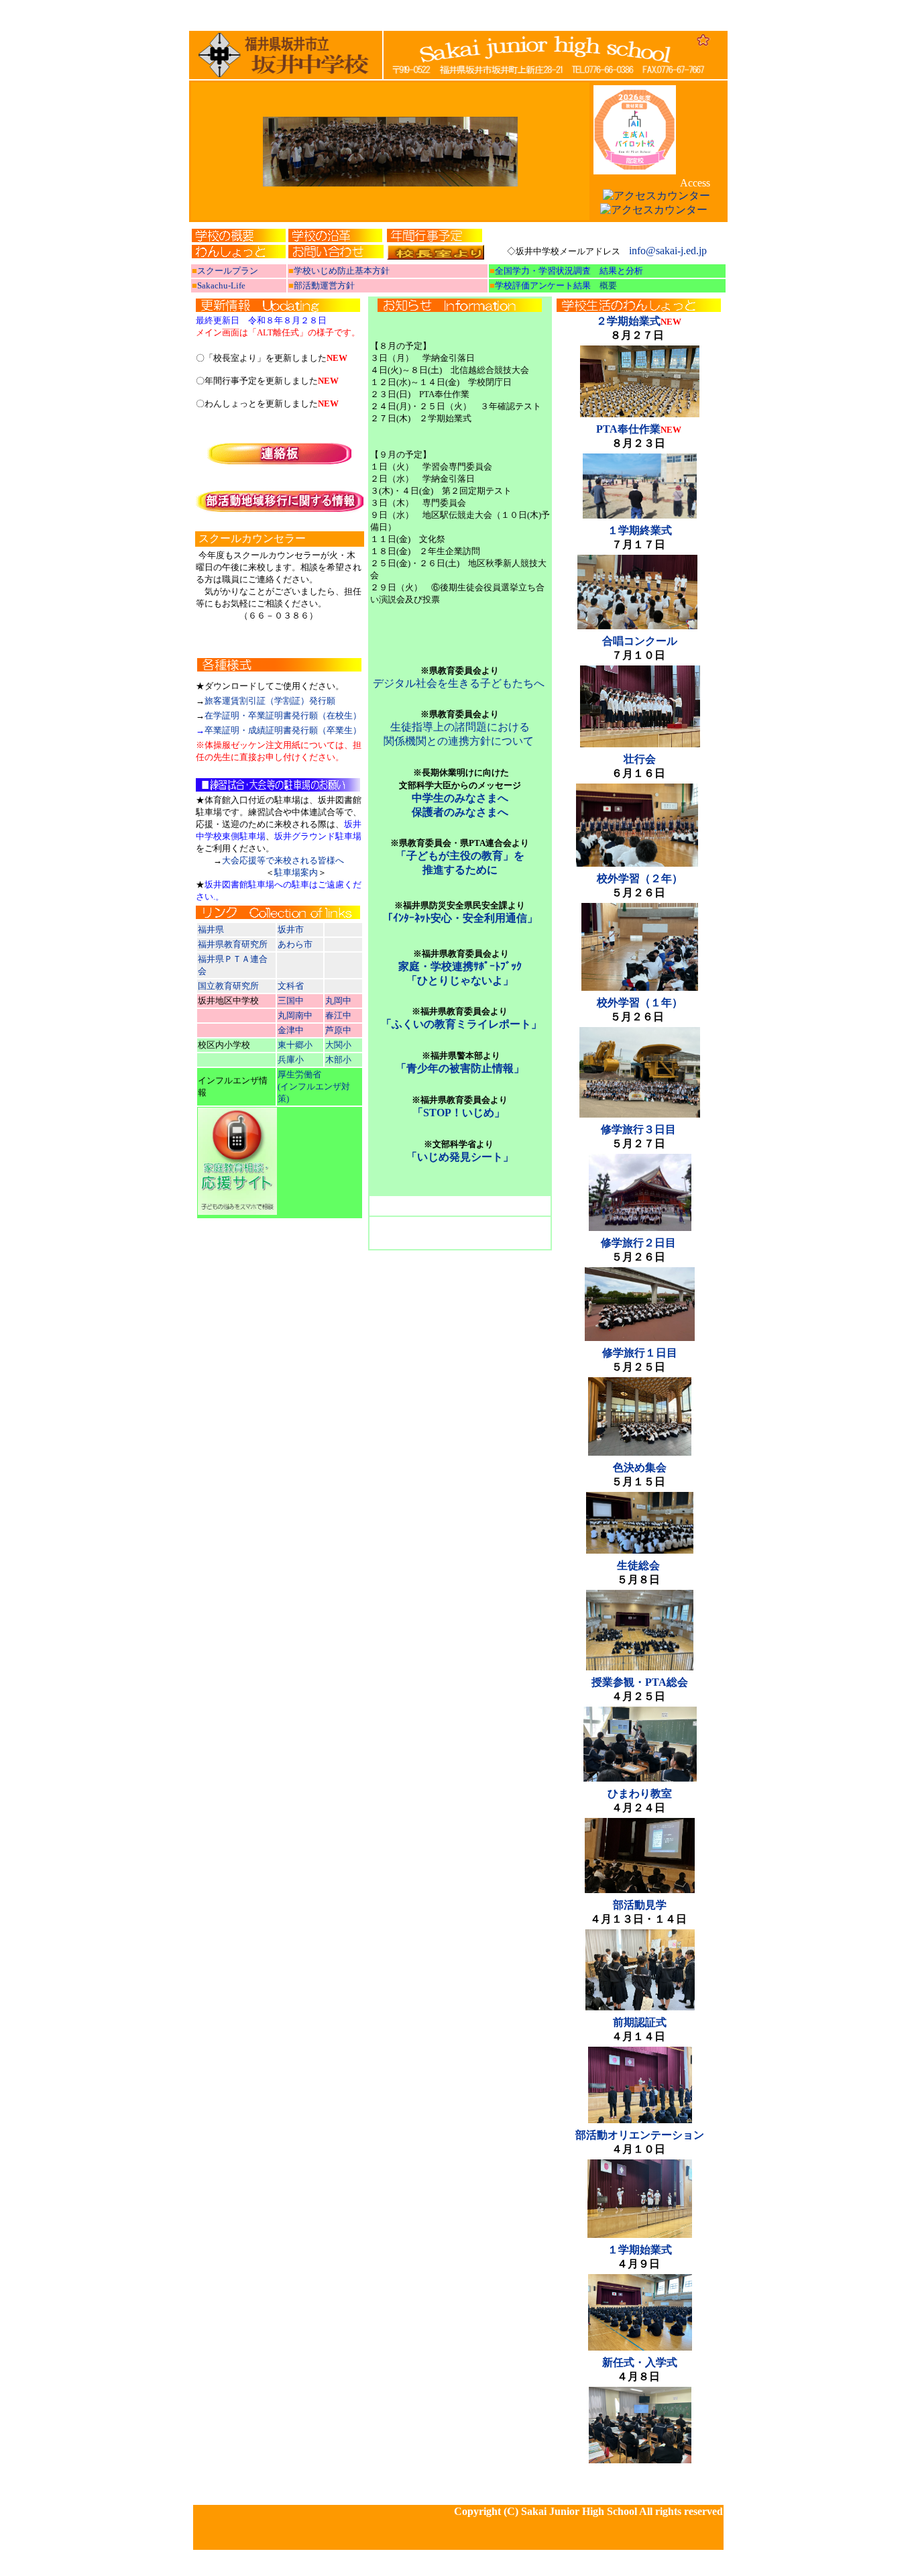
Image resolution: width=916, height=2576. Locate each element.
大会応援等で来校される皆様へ (283, 860)
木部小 (338, 1060)
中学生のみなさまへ (460, 798)
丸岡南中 (295, 1015)
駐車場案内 (296, 872)
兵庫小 (291, 1060)
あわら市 (295, 944)
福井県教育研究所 (233, 944)
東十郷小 (295, 1045)
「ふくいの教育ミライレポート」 (461, 1024)
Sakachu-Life (221, 285)
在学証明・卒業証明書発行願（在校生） (283, 715)
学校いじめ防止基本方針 (342, 271)
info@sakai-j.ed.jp (669, 251)
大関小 (338, 1045)
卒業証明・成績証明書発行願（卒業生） (283, 730)
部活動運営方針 (324, 285)
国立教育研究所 (228, 986)
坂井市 (292, 929)
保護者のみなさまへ (460, 812)
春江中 (339, 1015)
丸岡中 (338, 1001)
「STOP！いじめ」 (459, 1113)
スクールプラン (228, 271)
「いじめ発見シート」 (460, 1157)
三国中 (291, 1001)
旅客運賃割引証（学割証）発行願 (270, 701)
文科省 (292, 986)
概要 (608, 285)
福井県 (212, 929)
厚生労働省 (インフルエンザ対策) (314, 1086)
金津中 (292, 1030)
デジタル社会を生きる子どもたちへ (459, 683)
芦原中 (338, 1030)
